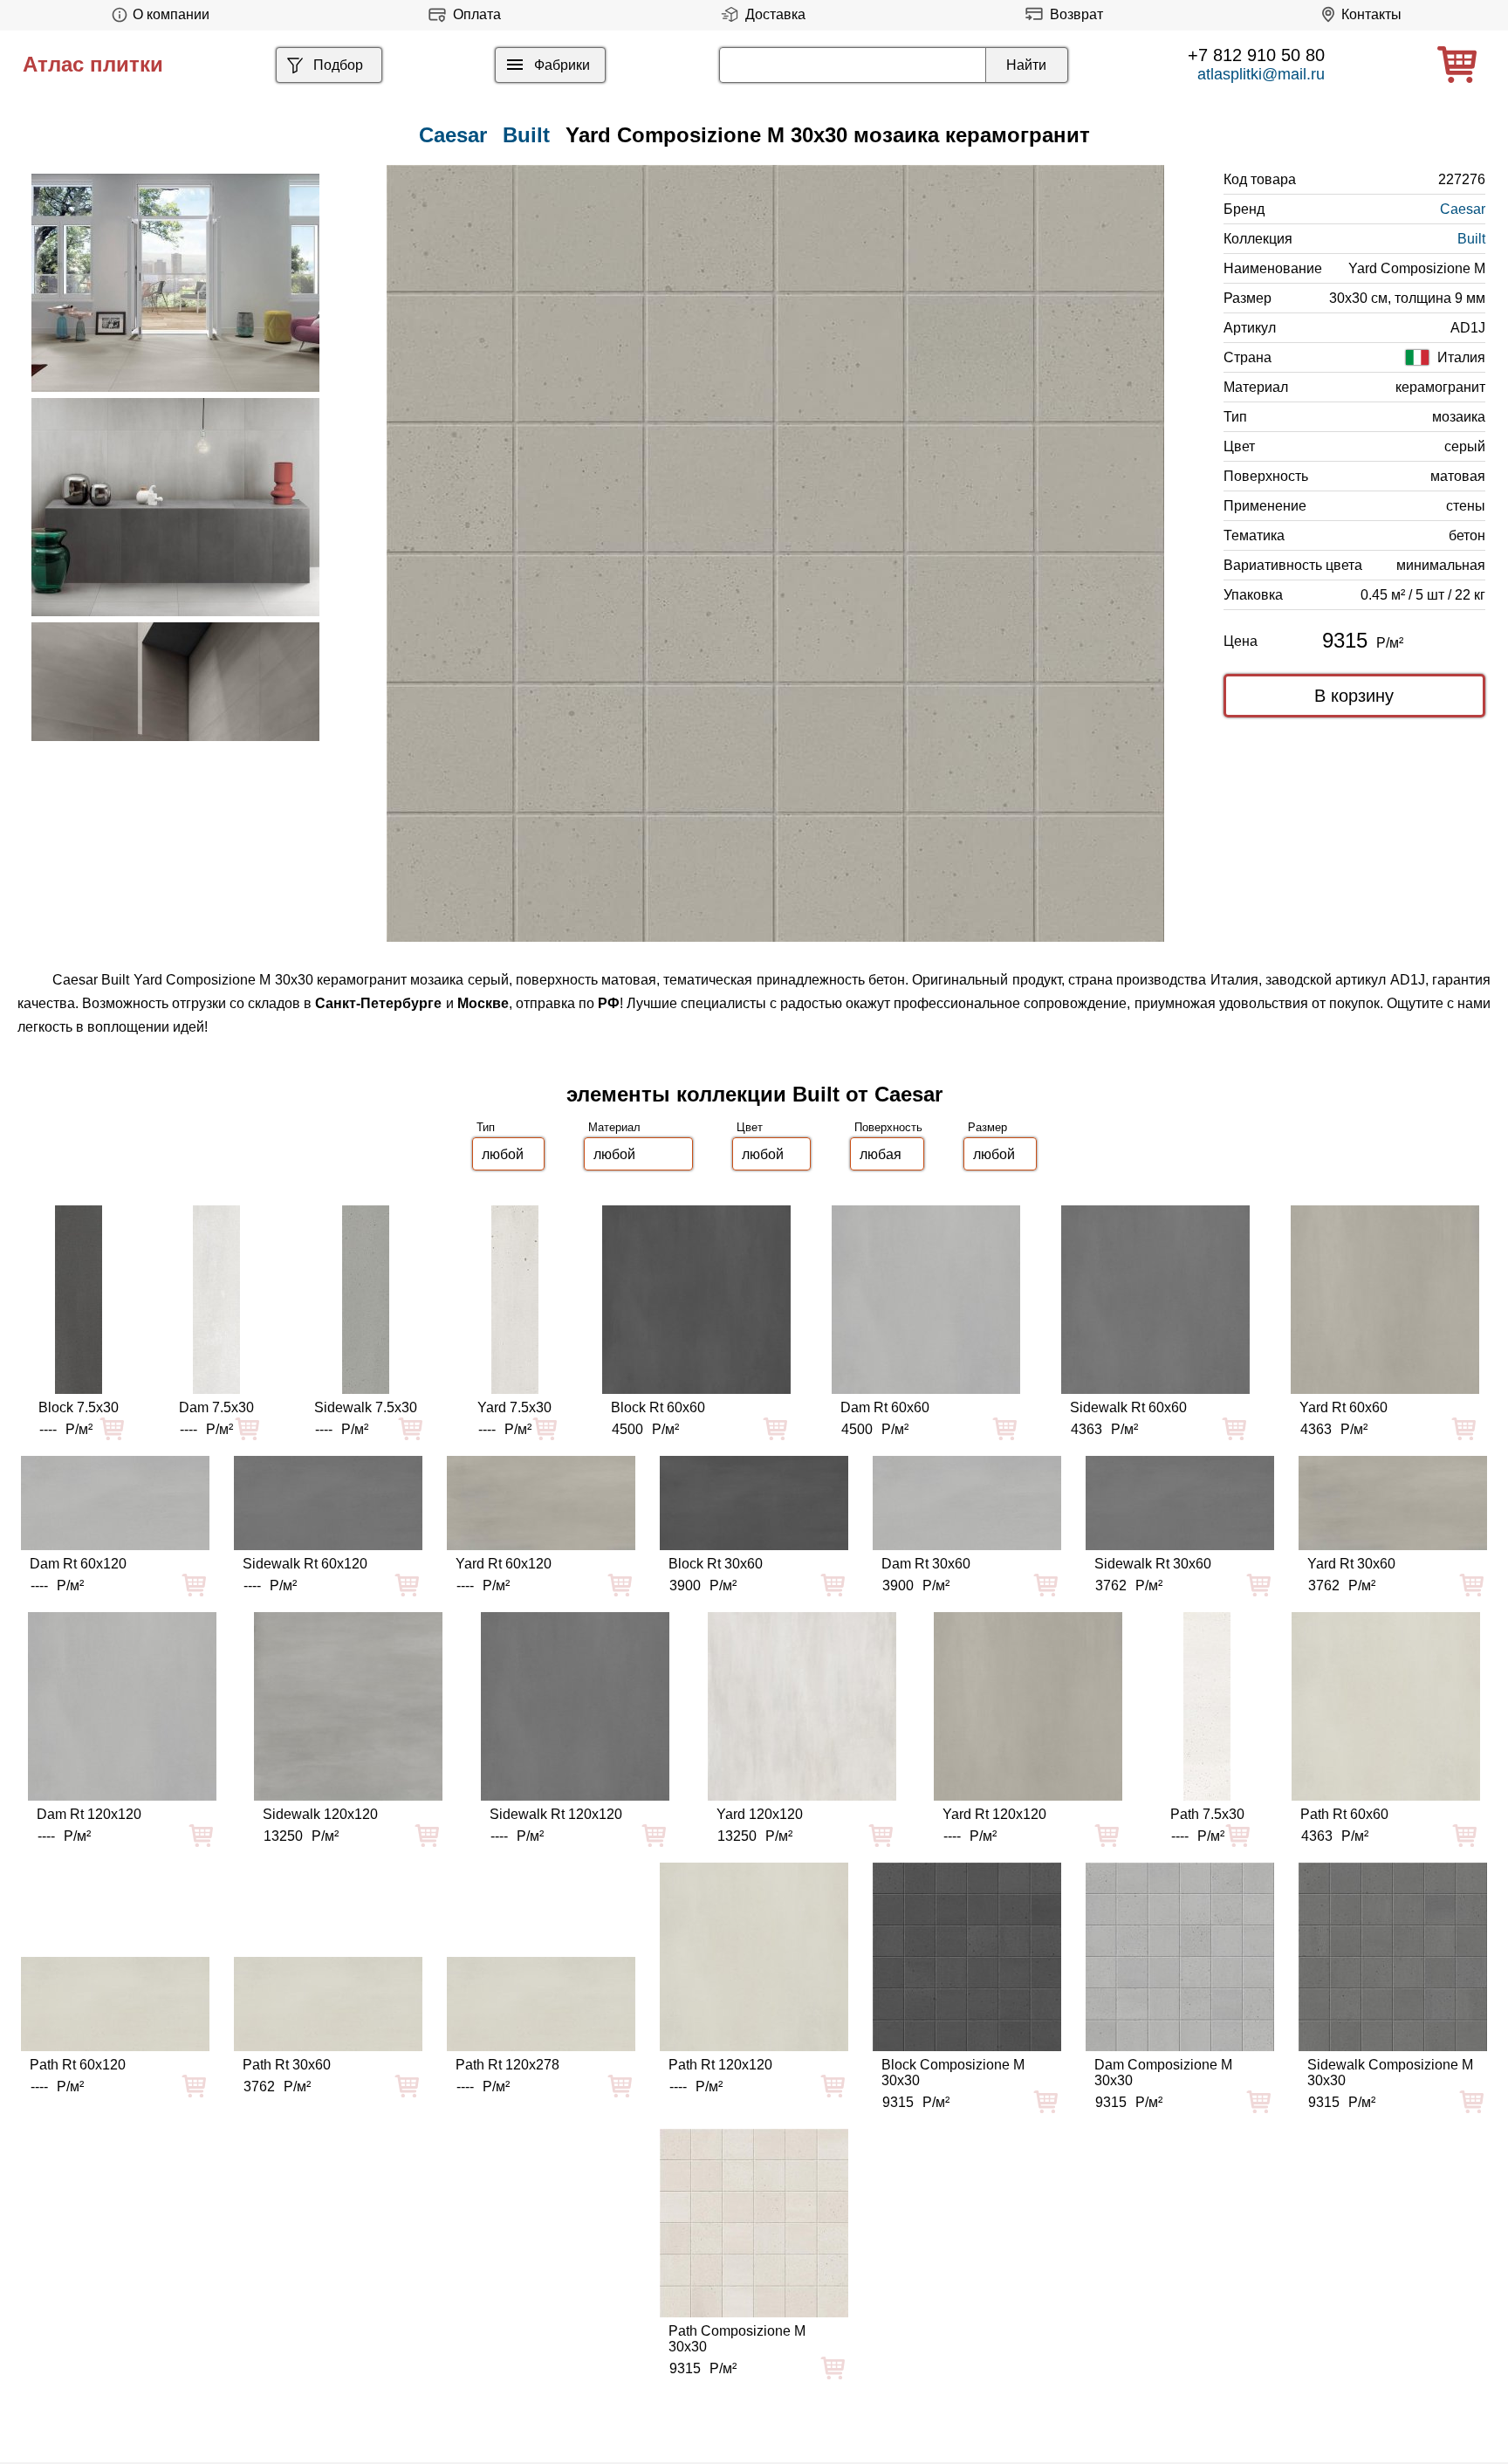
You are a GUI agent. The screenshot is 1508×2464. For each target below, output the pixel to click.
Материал (614, 1127)
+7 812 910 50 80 (1256, 55)
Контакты (1371, 14)
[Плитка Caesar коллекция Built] (175, 283)
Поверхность (888, 1127)
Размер (987, 1127)
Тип (486, 1127)
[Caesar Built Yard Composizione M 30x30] (775, 553)
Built (526, 135)
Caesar (1463, 209)
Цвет (750, 1127)
